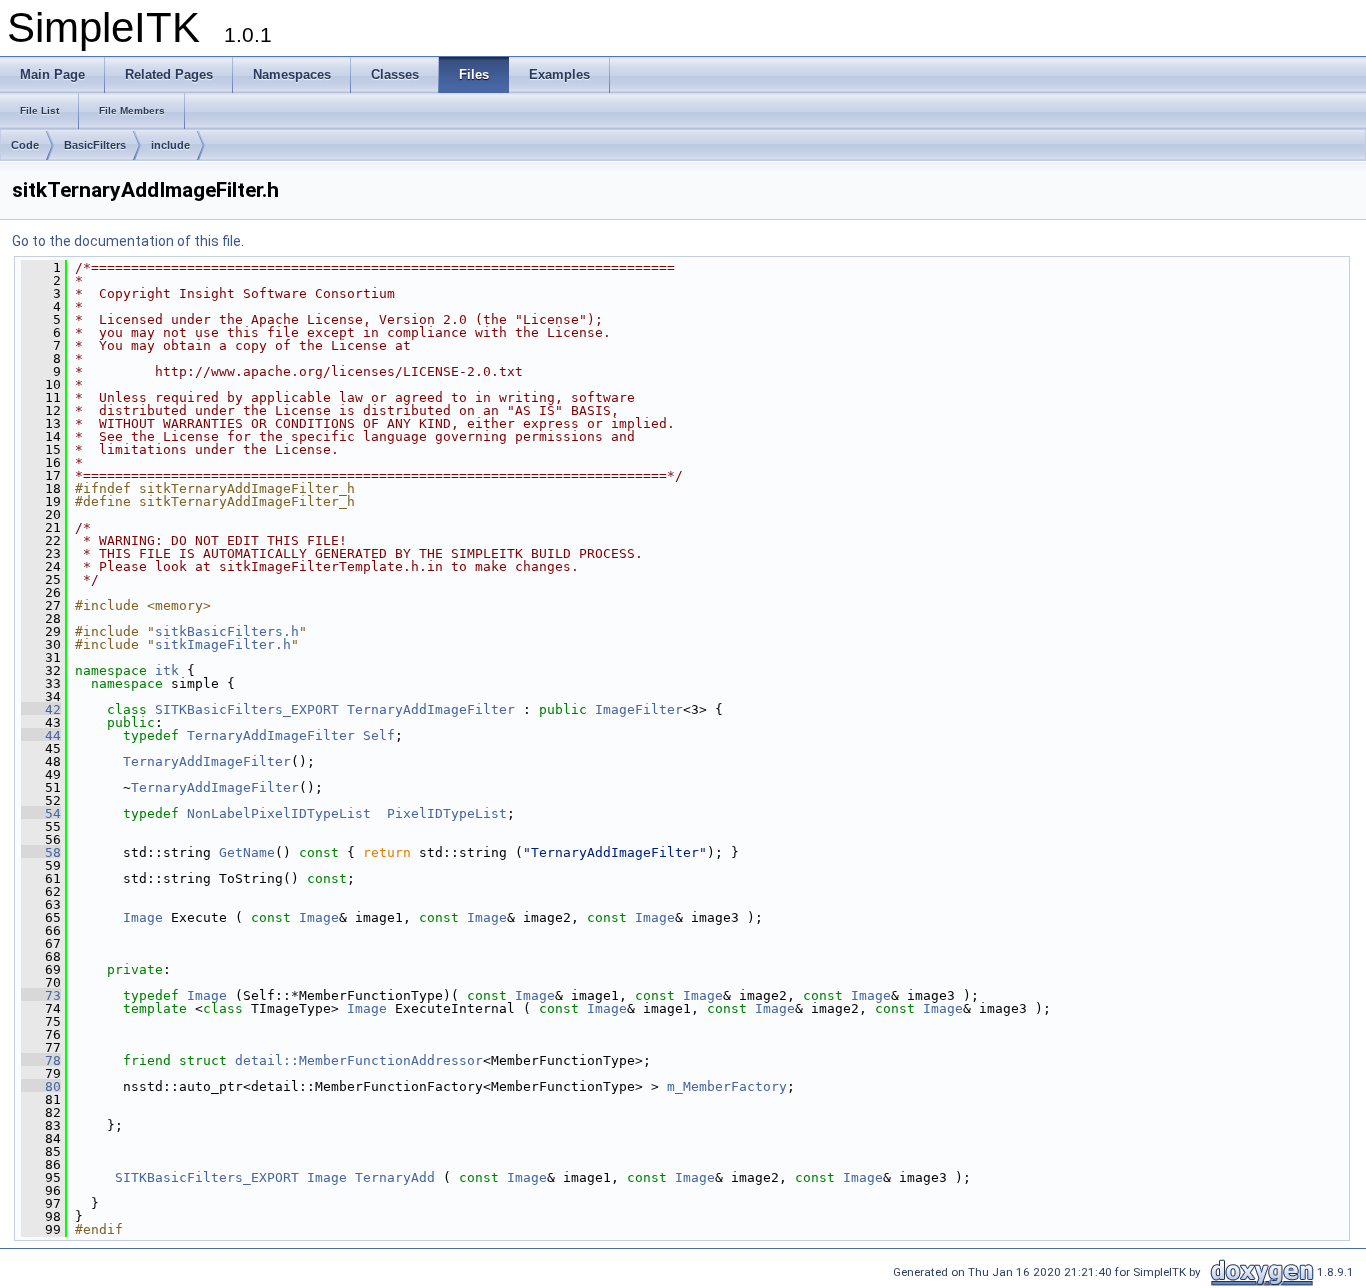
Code (25, 145)
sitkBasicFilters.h (227, 631)
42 (41, 709)
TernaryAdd (395, 1177)
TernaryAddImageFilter (431, 709)
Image (143, 917)
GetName (247, 852)
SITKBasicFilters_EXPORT (247, 709)
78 (41, 1060)
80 (41, 1086)
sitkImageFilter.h (223, 644)
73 (41, 995)
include (170, 145)
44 (41, 735)
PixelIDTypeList (447, 813)
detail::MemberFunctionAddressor (359, 1060)
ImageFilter (639, 709)
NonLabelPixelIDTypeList (279, 813)
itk (167, 670)
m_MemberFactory (727, 1086)
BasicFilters (95, 145)
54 (41, 813)
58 (41, 852)
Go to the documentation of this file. (128, 241)
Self (379, 735)
